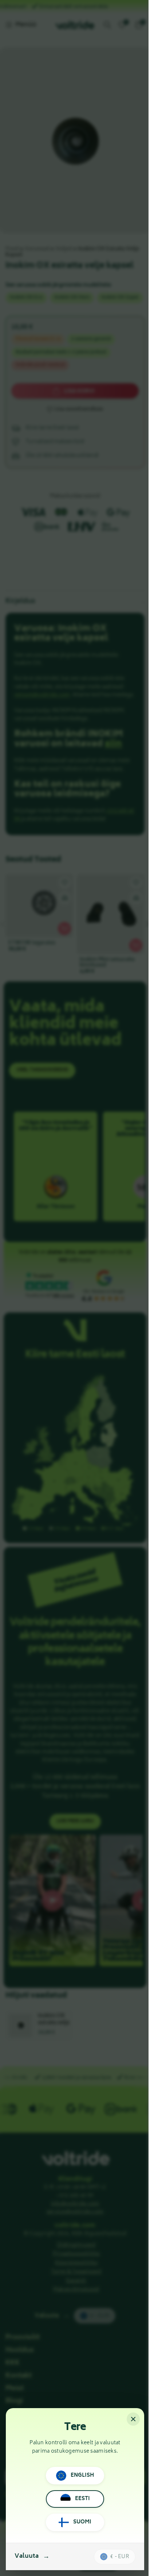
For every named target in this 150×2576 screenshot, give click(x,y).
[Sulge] (133, 2419)
